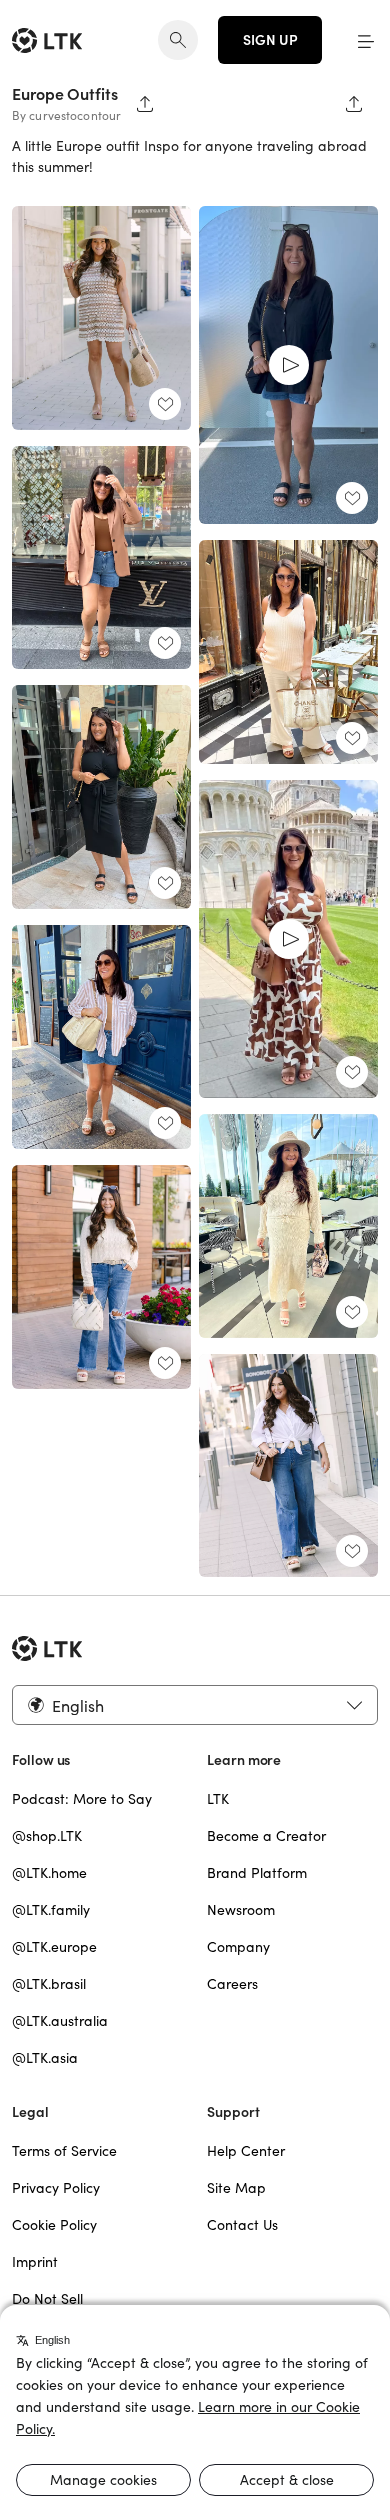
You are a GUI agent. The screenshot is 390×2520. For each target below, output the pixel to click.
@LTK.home (49, 1873)
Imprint (35, 2262)
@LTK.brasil (49, 1984)
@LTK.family (51, 1910)
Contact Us (242, 2225)
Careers (232, 1984)
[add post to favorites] (165, 404)
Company (238, 1947)
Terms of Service (64, 2151)
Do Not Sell (47, 2299)
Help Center (246, 2151)
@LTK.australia (60, 2021)
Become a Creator (266, 1836)
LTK (218, 1799)
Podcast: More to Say (82, 1799)
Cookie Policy (54, 2225)
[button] (366, 40)
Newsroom (241, 1910)
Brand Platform (257, 1873)
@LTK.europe (54, 1947)
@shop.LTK (47, 1836)
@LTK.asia (45, 2058)
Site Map (236, 2188)
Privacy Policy (56, 2188)
